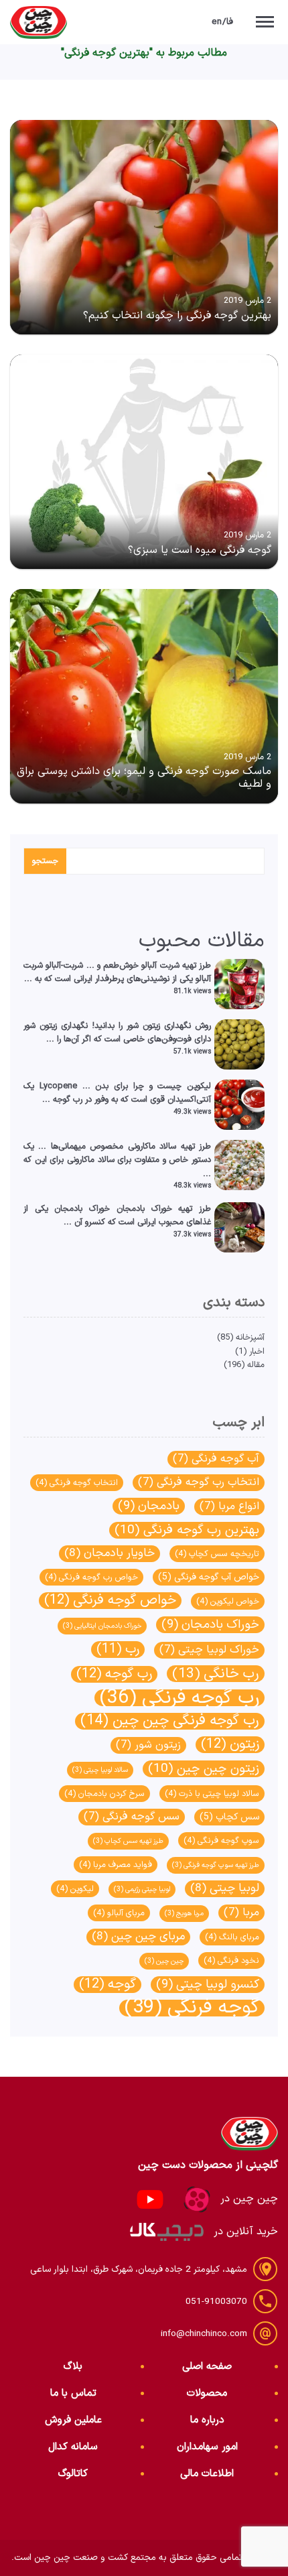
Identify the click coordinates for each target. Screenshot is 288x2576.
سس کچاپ (229, 1817)
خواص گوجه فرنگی (110, 1601)
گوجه (107, 1985)
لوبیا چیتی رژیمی (142, 1889)
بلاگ (73, 2367)
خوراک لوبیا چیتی (209, 1650)
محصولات (207, 2393)
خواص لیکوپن (228, 1601)
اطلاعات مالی (207, 2474)
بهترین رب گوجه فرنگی (187, 1530)
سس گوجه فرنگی (132, 1817)
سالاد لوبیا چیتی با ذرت (212, 1794)
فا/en (223, 22)
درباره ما (207, 2420)
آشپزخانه (250, 1337)
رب (118, 1650)
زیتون (230, 1745)
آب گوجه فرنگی (216, 1459)
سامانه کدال (73, 2447)
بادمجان (149, 1506)
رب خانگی (216, 1674)
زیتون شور (148, 1745)
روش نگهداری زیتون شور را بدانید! (151, 1026)
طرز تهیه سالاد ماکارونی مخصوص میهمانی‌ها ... (125, 1146)
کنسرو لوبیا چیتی (208, 1985)
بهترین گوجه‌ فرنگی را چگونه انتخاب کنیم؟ (177, 316)
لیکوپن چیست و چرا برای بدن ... (147, 1086)
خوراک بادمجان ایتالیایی (102, 1626)
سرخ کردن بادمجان (104, 1794)
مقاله (256, 1365)
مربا (241, 1913)
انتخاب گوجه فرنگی (77, 1483)
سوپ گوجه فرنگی (221, 1841)
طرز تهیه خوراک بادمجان (164, 1209)
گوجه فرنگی (192, 2008)
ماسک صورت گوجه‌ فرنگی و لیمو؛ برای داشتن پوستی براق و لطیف (144, 778)
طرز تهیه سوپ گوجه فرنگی (216, 1865)
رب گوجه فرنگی (179, 1698)
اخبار (257, 1351)
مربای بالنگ (232, 1937)
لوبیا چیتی (225, 1889)
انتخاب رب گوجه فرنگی (199, 1482)
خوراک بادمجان (210, 1625)
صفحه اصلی (207, 2367)
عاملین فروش (73, 2420)
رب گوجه (114, 1674)
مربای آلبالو (119, 1913)
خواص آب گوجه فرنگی (209, 1577)
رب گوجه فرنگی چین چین (170, 1721)
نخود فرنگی (231, 1960)
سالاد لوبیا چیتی (100, 1770)
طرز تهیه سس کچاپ (128, 1841)
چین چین (164, 1961)
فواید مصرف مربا (116, 1865)
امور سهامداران (207, 2447)
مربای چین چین (138, 1937)
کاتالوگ (73, 2474)
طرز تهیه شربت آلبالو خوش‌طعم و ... (149, 965)
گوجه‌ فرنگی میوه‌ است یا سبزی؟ (200, 550)
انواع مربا (229, 1506)
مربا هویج (184, 1913)
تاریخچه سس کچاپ (217, 1554)
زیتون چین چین (204, 1769)
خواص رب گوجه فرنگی (91, 1577)
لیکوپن (75, 1889)
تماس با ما (73, 2393)
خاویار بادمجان (110, 1554)
